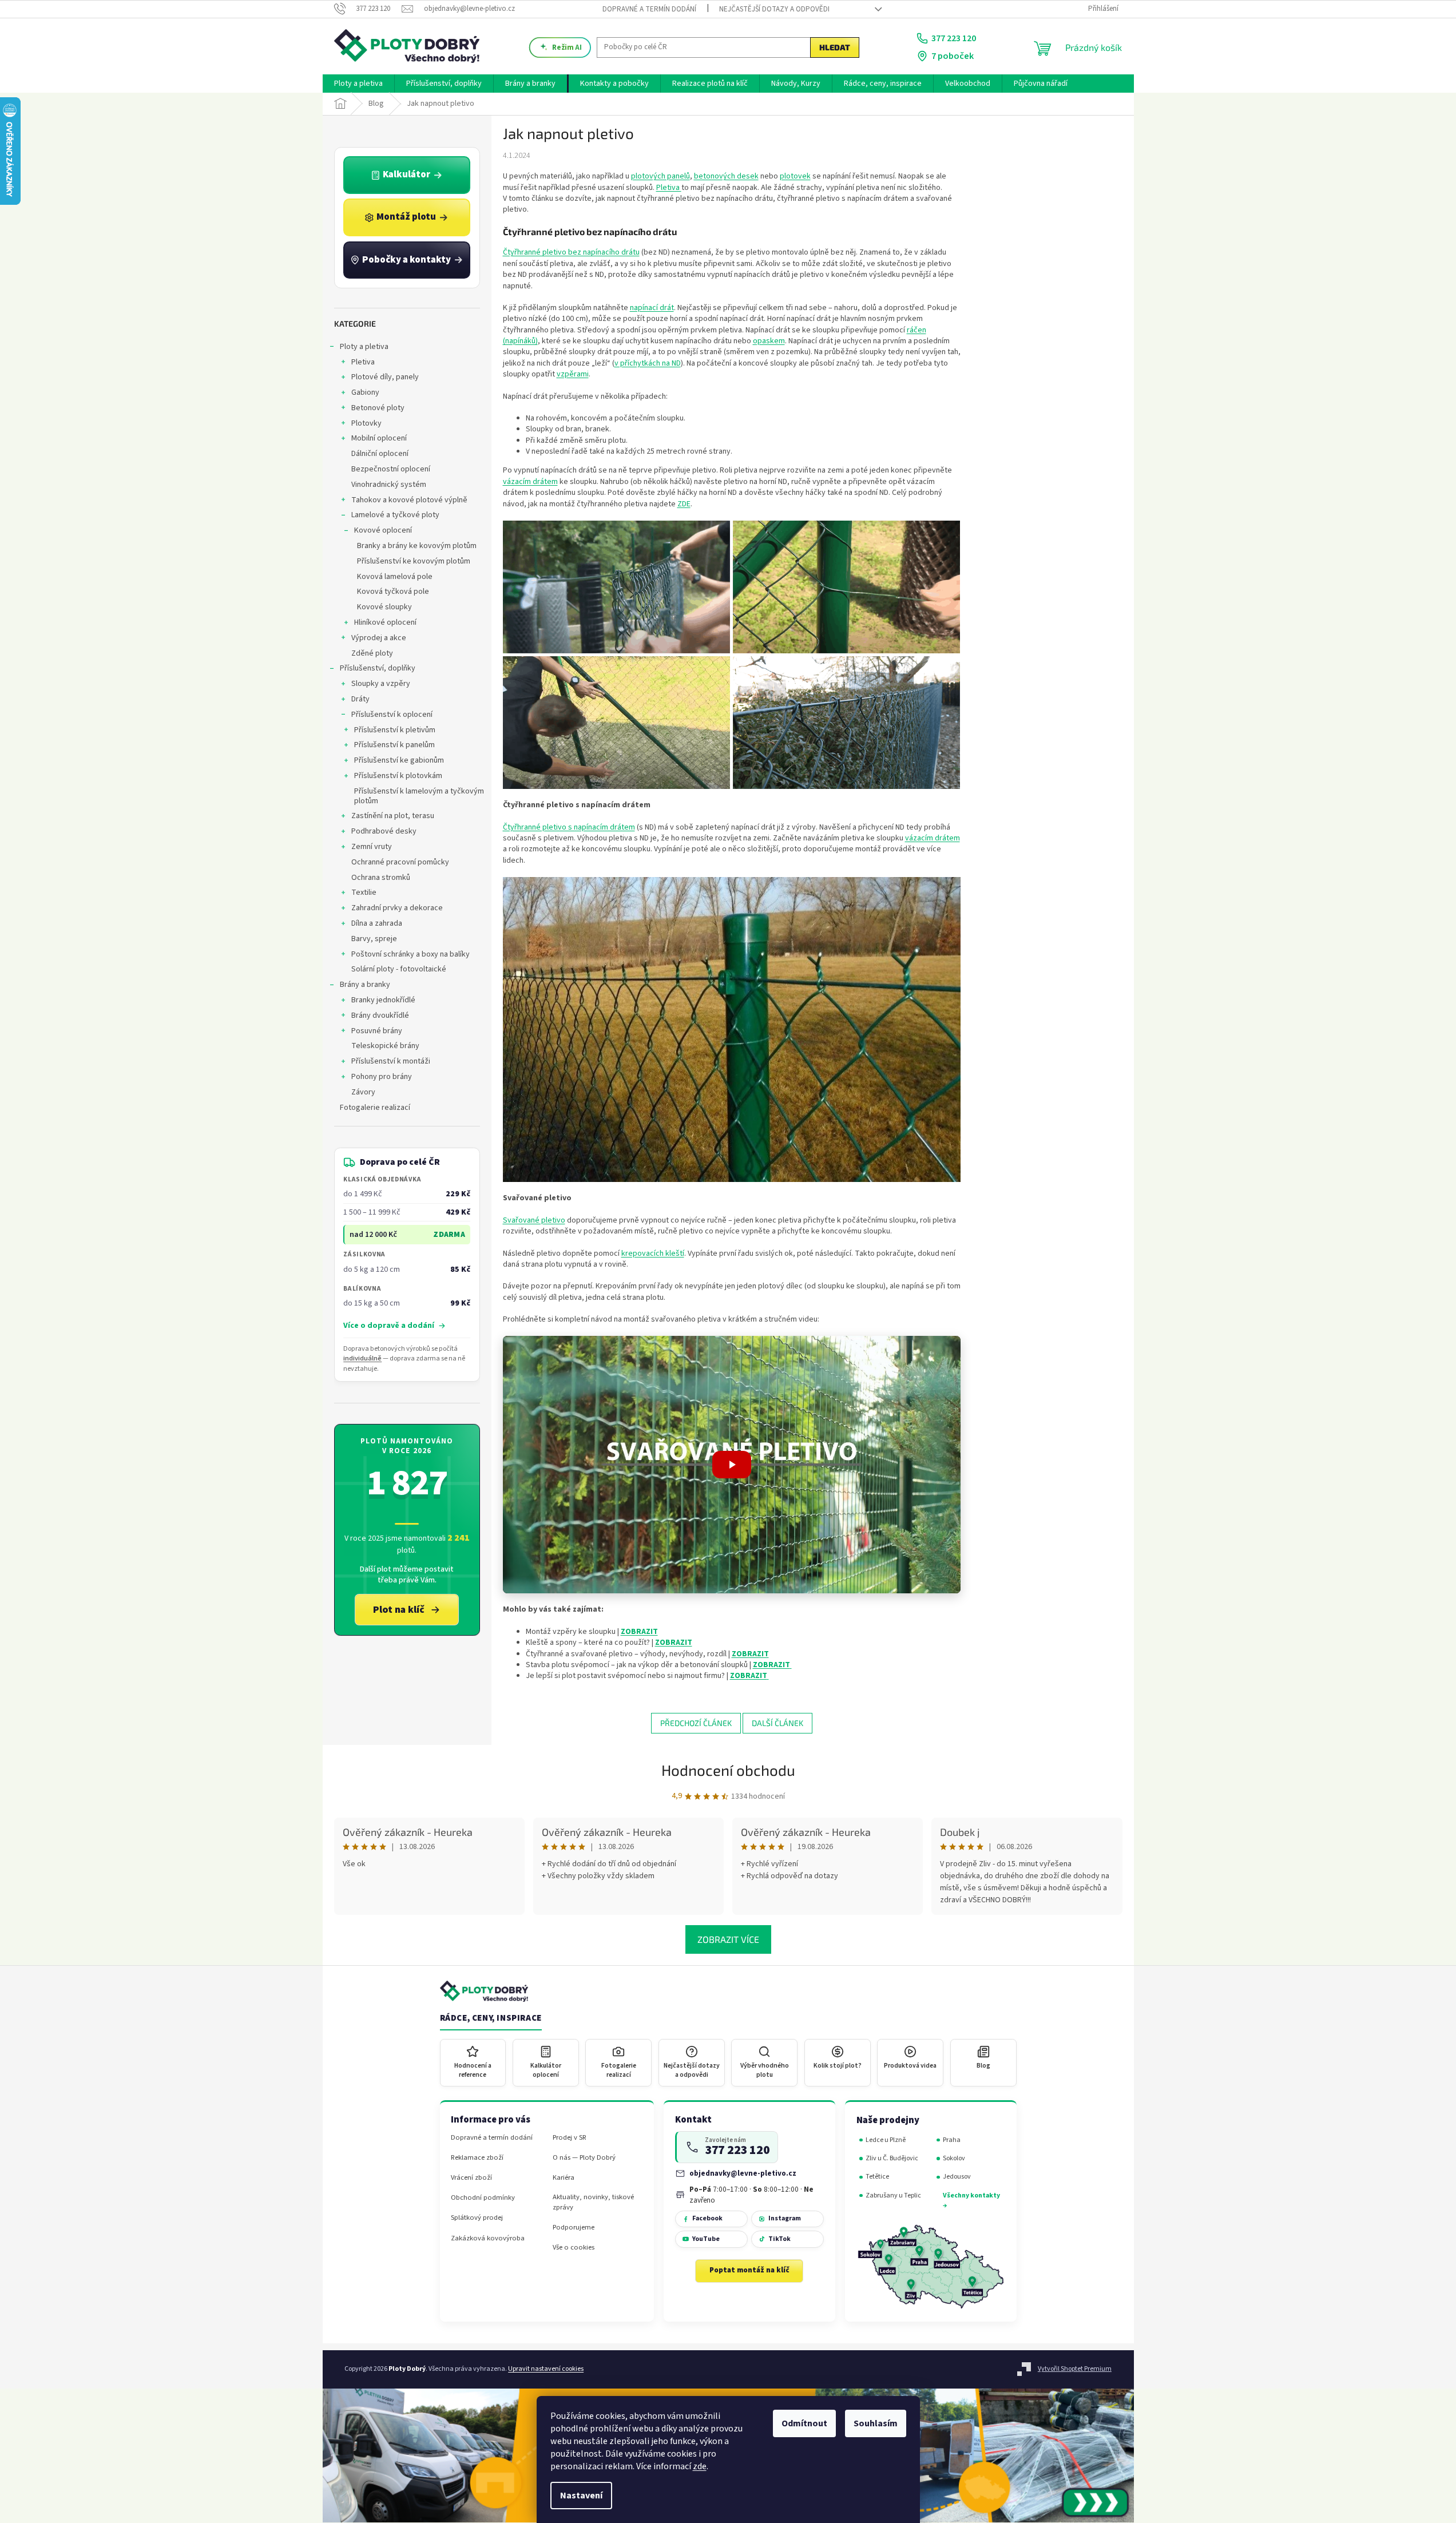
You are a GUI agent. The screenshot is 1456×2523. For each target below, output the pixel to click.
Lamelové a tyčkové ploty (395, 515)
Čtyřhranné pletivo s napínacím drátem (569, 827)
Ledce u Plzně (886, 2140)
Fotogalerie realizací (375, 1108)
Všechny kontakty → (971, 2201)
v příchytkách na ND (648, 363)
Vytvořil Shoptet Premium (1075, 2369)
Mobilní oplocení (379, 438)
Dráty (360, 699)
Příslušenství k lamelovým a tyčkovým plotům (419, 796)
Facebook (707, 2218)
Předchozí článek (696, 1723)
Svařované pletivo (534, 1220)
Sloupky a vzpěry (381, 684)
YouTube (706, 2239)
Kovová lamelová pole (395, 577)
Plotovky (366, 423)
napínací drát (652, 308)
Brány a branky (365, 985)
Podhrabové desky (384, 831)
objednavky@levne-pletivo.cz (743, 2173)
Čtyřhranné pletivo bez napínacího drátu (571, 252)
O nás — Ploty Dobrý (584, 2158)
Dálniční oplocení (380, 454)
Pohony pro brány (382, 1077)
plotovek (795, 176)
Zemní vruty (372, 847)
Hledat (835, 47)
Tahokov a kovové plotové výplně (409, 500)
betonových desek (726, 176)
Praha (952, 2140)
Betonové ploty (378, 408)
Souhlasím (876, 2423)
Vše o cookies (574, 2248)
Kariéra (564, 2178)
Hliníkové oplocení (385, 622)
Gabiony (365, 392)
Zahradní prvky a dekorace (397, 908)
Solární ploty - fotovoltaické (399, 969)
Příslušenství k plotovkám (398, 776)
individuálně (362, 1358)
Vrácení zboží (471, 2178)
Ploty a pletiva (364, 347)
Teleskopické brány (385, 1046)
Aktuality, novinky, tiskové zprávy (593, 2202)
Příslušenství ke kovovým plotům (414, 561)
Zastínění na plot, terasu (393, 816)
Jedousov (957, 2177)
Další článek (777, 1723)
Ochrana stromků (381, 878)
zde (700, 2466)
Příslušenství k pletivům (395, 730)
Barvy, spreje (374, 939)
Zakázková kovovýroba (488, 2238)
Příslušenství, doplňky (378, 668)
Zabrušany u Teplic (893, 2195)
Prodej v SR (570, 2138)
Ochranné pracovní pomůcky (400, 862)
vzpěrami (573, 374)
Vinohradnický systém (389, 485)
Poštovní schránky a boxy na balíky (410, 954)
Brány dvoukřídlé (380, 1015)
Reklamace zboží (477, 2158)
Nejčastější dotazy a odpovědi (774, 9)
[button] (732, 1465)
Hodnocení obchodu (728, 1770)
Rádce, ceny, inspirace (491, 2018)
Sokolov (954, 2158)
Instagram (785, 2218)
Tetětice (877, 2177)
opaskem (769, 341)
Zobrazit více (728, 1939)
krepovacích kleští (653, 1253)
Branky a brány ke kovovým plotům (417, 546)
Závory (363, 1092)
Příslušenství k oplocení (392, 715)
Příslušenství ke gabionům (399, 760)
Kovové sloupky (384, 607)
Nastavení (581, 2496)
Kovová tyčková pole (393, 592)
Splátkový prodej (477, 2218)
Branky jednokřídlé (383, 1000)
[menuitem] (358, 84)
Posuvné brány (377, 1031)
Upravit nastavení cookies (546, 2369)
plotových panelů (660, 176)
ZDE (684, 504)
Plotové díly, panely (385, 377)
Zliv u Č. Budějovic (892, 2158)
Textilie (364, 892)
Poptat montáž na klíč (749, 2270)
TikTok (779, 2239)
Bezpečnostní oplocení (391, 469)
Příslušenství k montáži (391, 1061)
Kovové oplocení (383, 530)
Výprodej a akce (379, 638)
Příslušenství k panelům (394, 745)
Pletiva (363, 362)
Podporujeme (574, 2228)
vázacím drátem (530, 482)
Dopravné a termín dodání (649, 9)
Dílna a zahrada (377, 923)
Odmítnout (804, 2423)
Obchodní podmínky (483, 2198)
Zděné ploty (372, 653)
